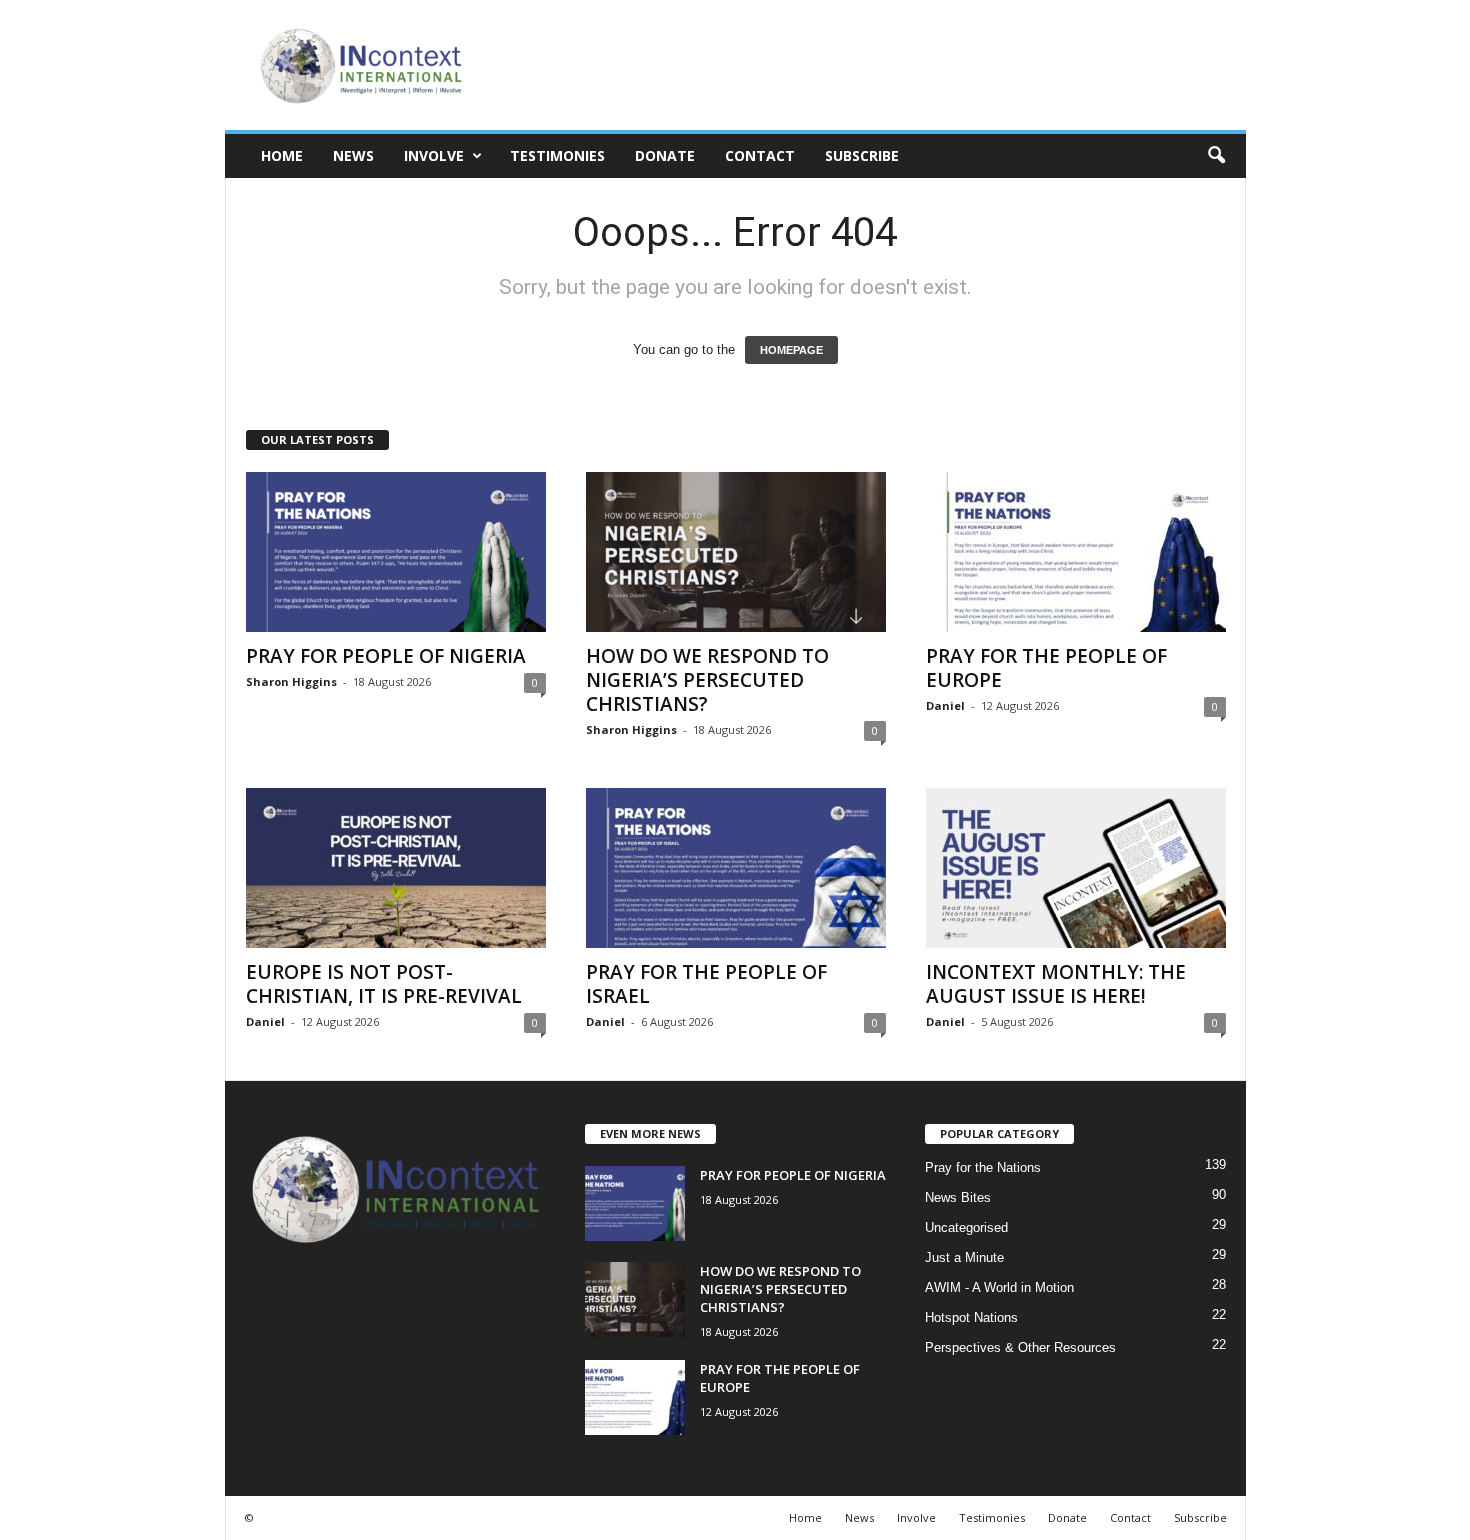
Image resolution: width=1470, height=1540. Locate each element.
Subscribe (862, 155)
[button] (1216, 156)
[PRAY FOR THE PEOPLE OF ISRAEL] (736, 868)
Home (282, 155)
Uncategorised (966, 1227)
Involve (434, 155)
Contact (760, 155)
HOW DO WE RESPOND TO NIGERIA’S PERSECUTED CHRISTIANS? (707, 680)
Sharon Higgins (291, 681)
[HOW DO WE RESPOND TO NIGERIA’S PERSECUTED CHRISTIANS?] (736, 552)
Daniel (945, 705)
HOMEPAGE (791, 350)
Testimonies (557, 155)
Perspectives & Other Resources (1020, 1347)
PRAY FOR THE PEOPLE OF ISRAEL (706, 984)
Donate (665, 155)
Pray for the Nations (983, 1167)
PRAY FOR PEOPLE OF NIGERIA (386, 656)
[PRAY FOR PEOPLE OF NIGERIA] (396, 552)
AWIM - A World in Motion (999, 1287)
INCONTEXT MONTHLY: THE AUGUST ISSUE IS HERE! (1056, 984)
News (353, 155)
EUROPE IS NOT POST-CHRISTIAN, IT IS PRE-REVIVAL (384, 984)
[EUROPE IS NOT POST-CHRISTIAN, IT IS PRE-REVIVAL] (396, 868)
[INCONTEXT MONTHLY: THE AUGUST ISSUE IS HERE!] (1076, 868)
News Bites (958, 1197)
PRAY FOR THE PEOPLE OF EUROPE (1046, 668)
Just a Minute (964, 1257)
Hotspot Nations (971, 1317)
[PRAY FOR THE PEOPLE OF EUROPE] (1076, 552)
